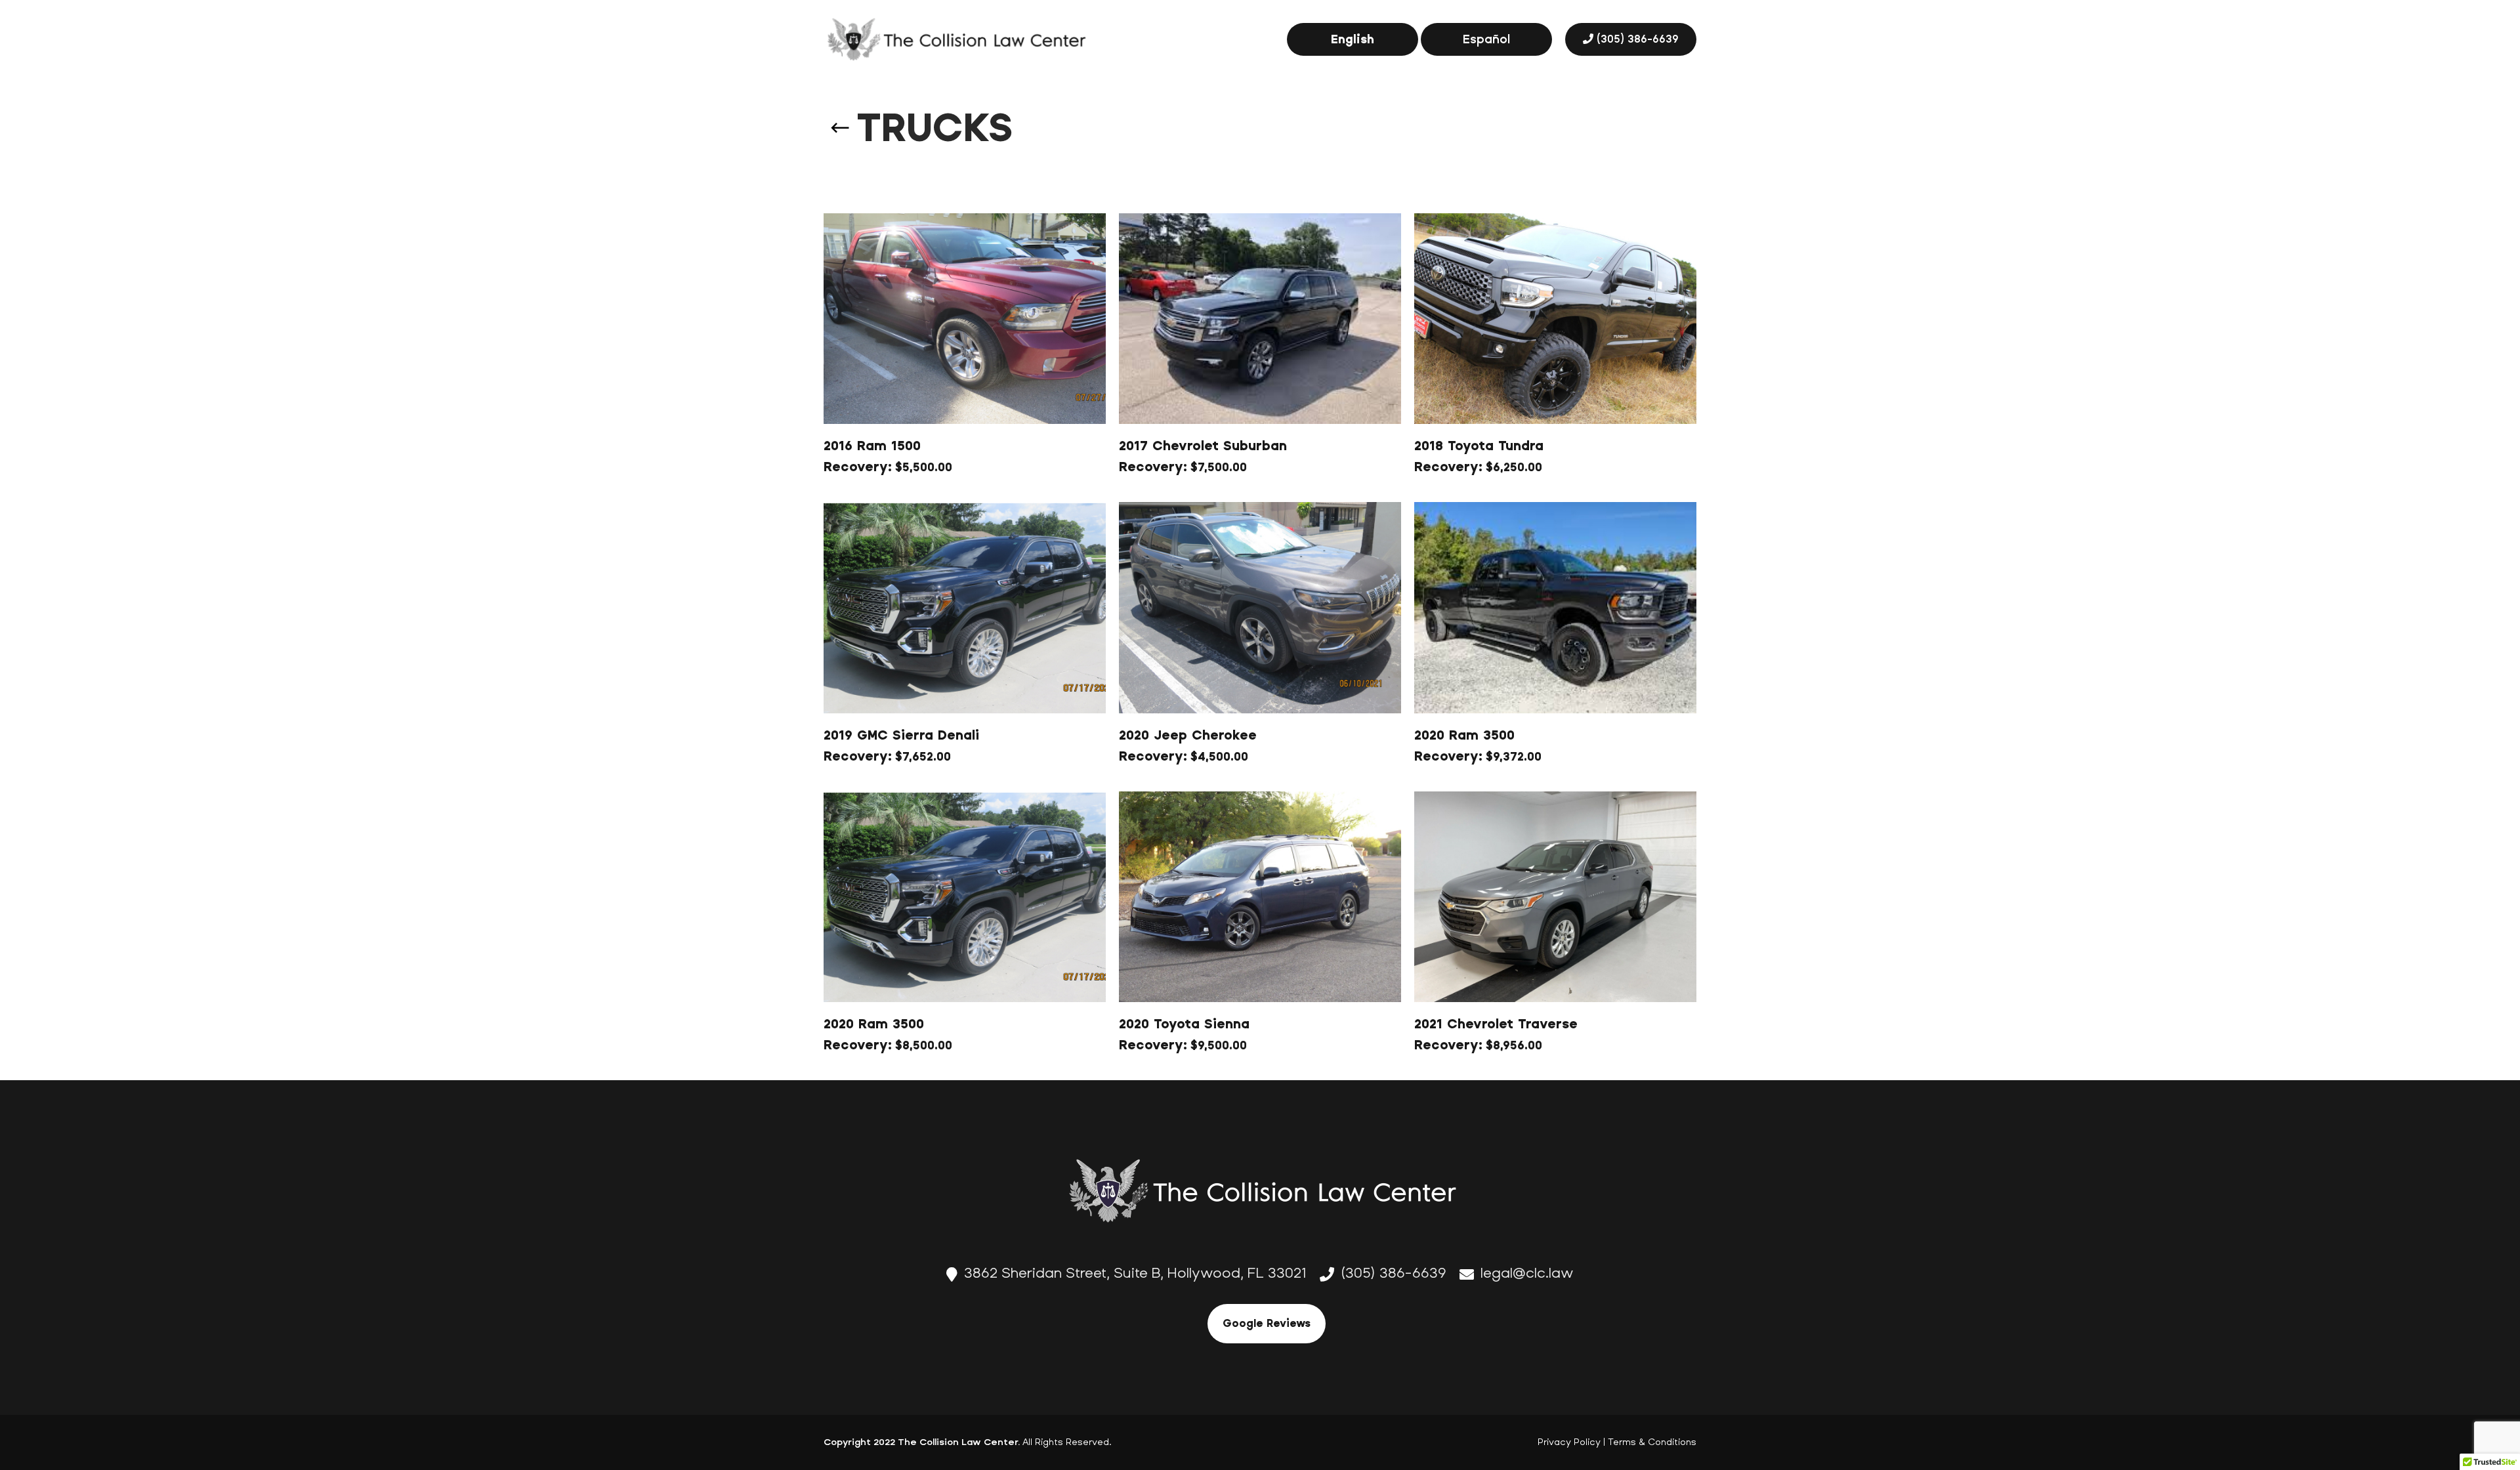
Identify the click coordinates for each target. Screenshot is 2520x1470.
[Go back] (840, 118)
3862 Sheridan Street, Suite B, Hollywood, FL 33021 (1135, 1273)
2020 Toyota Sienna (1184, 1024)
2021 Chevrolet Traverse (1496, 1024)
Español (1486, 39)
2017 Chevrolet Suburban (1203, 446)
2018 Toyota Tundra (1479, 446)
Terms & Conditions (1652, 1442)
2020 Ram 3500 (1464, 735)
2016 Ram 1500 (872, 446)
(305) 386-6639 (1638, 39)
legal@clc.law (1527, 1273)
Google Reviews (1267, 1323)
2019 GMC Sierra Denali (901, 735)
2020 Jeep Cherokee (1188, 735)
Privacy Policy (1569, 1442)
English (1353, 39)
